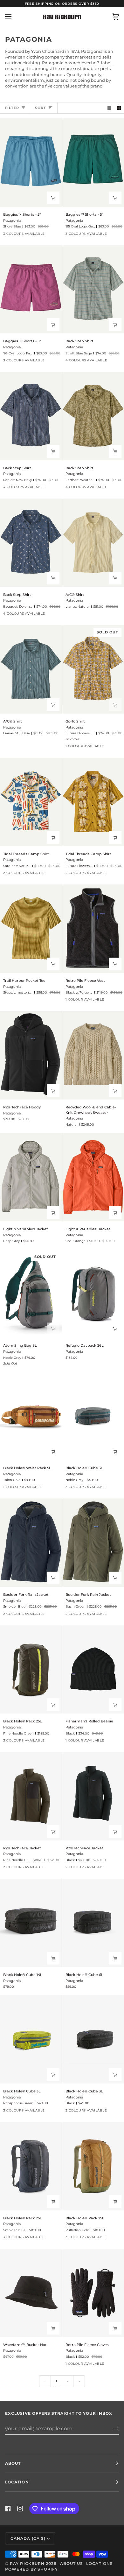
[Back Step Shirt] (31, 416)
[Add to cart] (53, 1329)
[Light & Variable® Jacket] (31, 1177)
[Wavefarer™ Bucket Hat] (31, 2293)
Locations (100, 2563)
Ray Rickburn (27, 2563)
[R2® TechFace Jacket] (31, 1796)
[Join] (110, 2429)
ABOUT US (72, 2563)
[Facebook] (8, 2509)
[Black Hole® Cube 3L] (31, 2039)
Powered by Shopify (31, 2569)
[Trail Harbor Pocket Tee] (31, 929)
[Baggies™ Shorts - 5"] (31, 163)
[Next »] (79, 2381)
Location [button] (17, 2482)
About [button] (13, 2463)
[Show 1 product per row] (109, 108)
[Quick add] (53, 198)
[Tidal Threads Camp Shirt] (31, 802)
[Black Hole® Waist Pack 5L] (31, 1416)
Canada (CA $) (28, 2538)
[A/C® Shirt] (31, 669)
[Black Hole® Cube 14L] (31, 1923)
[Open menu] (15, 17)
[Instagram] (20, 2509)
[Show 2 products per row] (119, 108)
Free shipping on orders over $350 (62, 4)
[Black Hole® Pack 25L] (31, 1670)
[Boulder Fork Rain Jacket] (31, 1543)
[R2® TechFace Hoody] (31, 1055)
